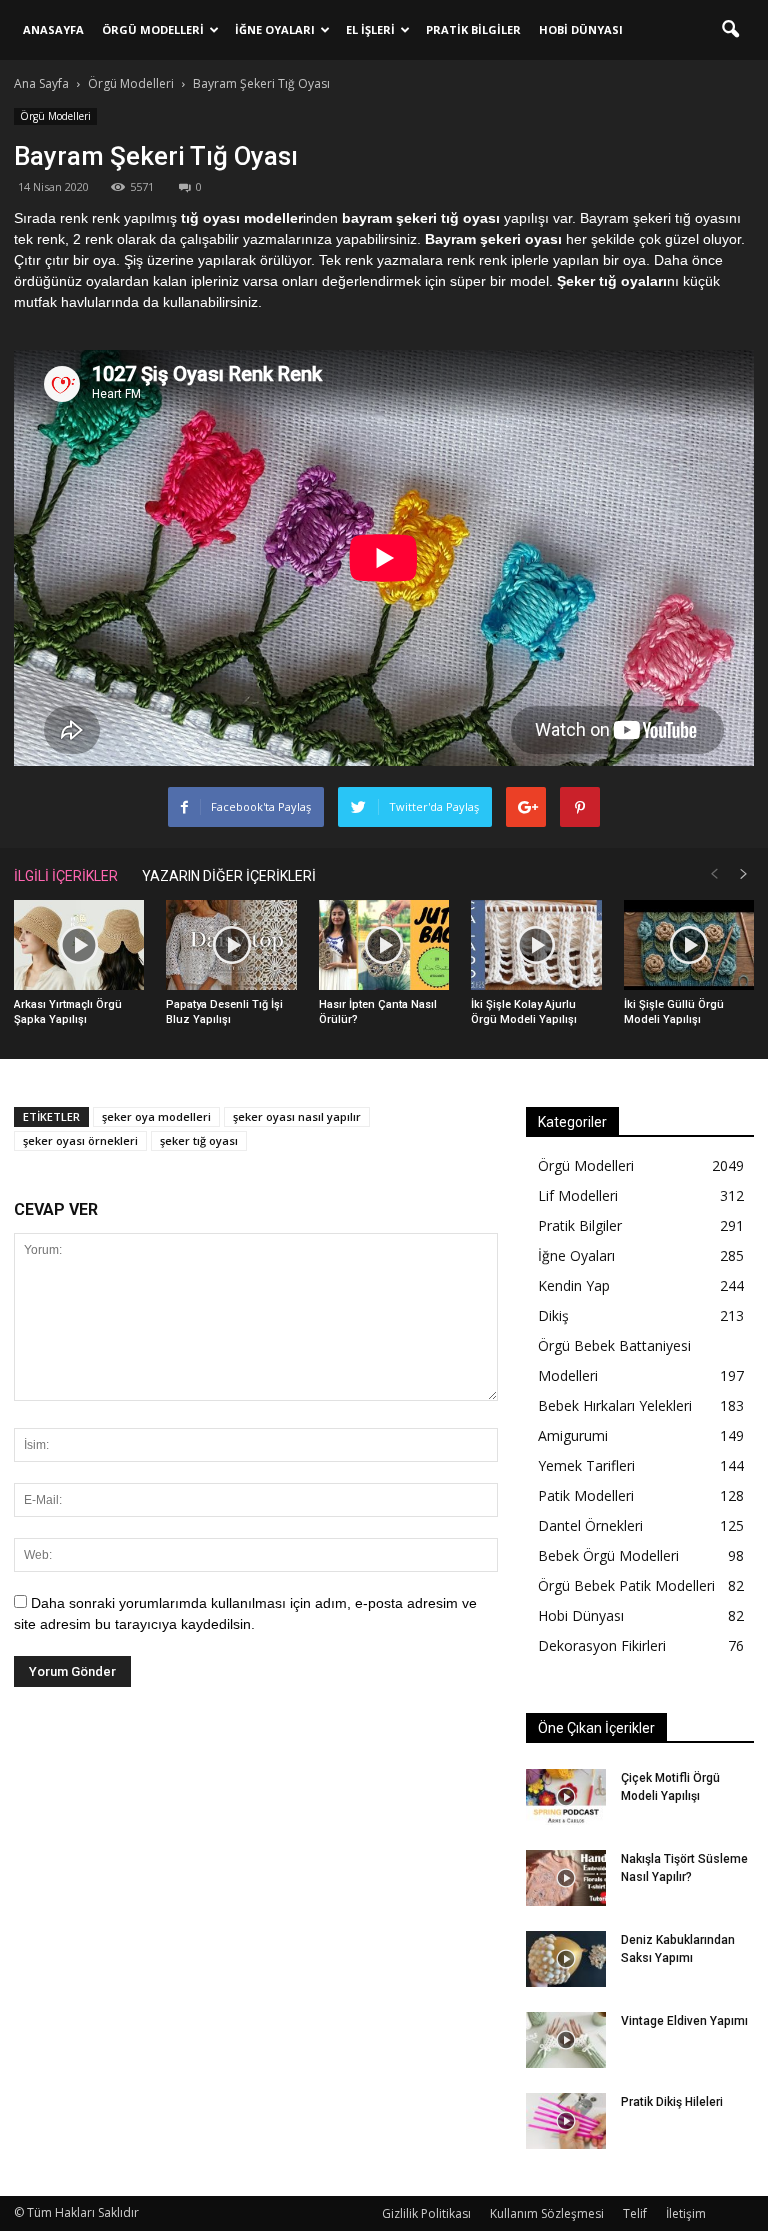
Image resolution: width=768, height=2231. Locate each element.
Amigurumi (573, 1435)
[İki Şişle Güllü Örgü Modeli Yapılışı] (689, 945)
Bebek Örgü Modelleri (608, 1555)
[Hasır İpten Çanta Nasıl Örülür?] (384, 945)
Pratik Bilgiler (473, 29)
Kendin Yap (574, 1285)
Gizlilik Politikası (426, 2213)
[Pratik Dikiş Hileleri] (566, 2121)
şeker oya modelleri (156, 1116)
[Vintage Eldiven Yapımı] (566, 2040)
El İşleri (370, 29)
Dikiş (553, 1315)
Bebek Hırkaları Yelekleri (615, 1405)
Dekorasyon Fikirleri (602, 1645)
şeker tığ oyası (199, 1140)
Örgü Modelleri (153, 29)
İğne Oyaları (275, 29)
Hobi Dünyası (581, 29)
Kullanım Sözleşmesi (547, 2213)
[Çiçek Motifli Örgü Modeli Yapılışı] (566, 1797)
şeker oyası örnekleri (80, 1140)
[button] (730, 30)
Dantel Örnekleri (590, 1525)
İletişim (686, 2213)
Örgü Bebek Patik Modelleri (626, 1585)
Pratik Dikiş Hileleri (672, 2102)
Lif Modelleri (578, 1195)
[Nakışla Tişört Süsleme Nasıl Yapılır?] (566, 1878)
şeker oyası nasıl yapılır (297, 1116)
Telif (635, 2213)
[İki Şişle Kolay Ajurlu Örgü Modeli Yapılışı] (536, 945)
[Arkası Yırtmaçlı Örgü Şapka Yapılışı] (79, 945)
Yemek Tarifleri (586, 1465)
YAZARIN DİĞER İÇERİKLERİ (229, 876)
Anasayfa (53, 29)
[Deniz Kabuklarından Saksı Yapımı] (566, 1959)
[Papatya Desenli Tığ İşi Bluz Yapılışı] (231, 945)
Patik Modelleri (586, 1495)
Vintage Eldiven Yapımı (684, 2021)
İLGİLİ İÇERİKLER (66, 876)
